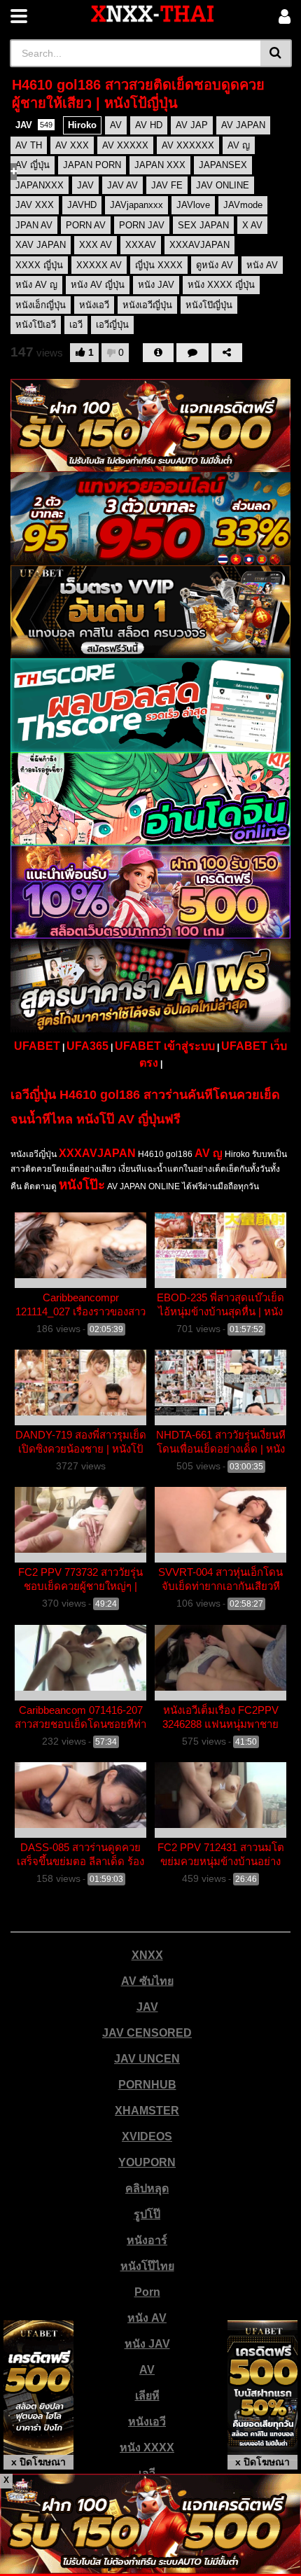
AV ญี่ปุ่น (33, 165)
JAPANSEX (223, 165)
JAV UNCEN (147, 2059)
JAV (34, 125)
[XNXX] (153, 14)
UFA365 (87, 1046)
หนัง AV (147, 2318)
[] (276, 53)
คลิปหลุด (147, 2188)
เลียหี (147, 2396)
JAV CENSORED (147, 2033)
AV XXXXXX (188, 145)
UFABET (37, 1046)
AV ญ (239, 145)
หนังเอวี (147, 2422)
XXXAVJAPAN (97, 1153)
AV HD (149, 125)
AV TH (29, 145)
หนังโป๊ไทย (147, 2266)
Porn (147, 2292)
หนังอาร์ (147, 2240)
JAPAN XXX (160, 165)
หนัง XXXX (147, 2447)
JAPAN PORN (92, 165)
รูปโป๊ (147, 2214)
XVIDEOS (147, 2137)
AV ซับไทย (147, 1981)
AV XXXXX (125, 145)
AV (116, 125)
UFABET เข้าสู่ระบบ (165, 1046)
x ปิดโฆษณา (38, 2462)
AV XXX (72, 145)
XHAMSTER (147, 2111)
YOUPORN (147, 2162)
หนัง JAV (147, 2344)
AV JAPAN (243, 125)
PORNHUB (147, 2085)
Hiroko (82, 125)
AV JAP (192, 125)
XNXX (147, 1955)
